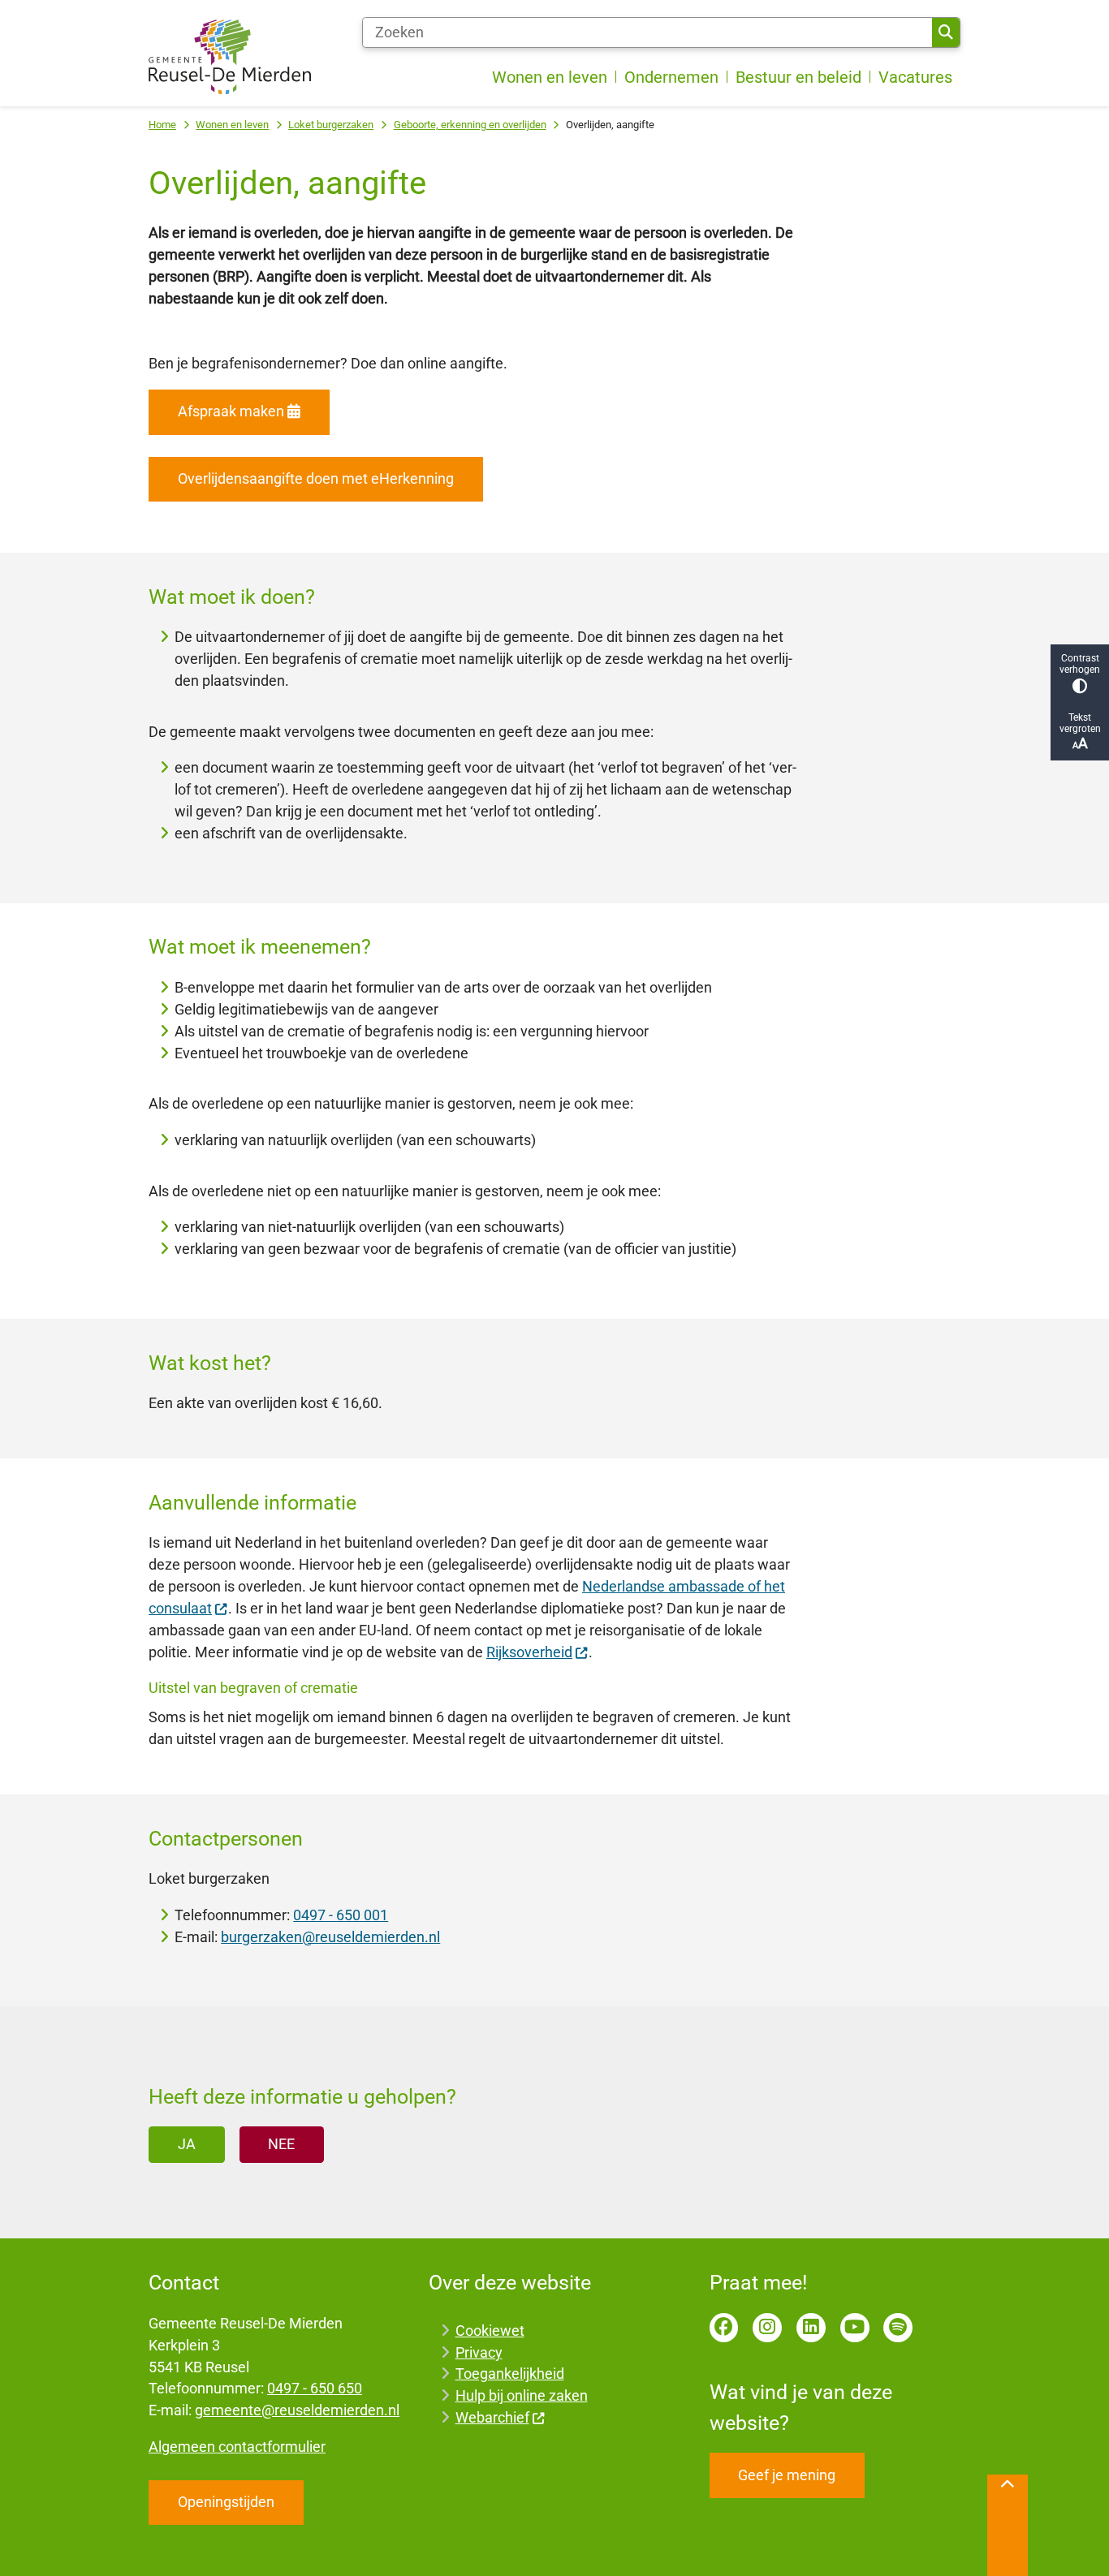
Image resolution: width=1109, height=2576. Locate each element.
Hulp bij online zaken (522, 2395)
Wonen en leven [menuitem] (550, 77)
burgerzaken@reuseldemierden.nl (330, 1937)
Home (162, 125)
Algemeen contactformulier (237, 2447)
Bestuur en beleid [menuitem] (798, 77)
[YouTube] (855, 2328)
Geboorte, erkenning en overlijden (470, 125)
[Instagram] (767, 2328)
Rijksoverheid (529, 1652)
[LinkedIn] (811, 2328)
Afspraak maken (231, 411)
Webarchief (492, 2417)
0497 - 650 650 (315, 2388)
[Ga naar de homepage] (230, 57)
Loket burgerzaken (331, 125)
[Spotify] (898, 2328)
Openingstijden (226, 2502)
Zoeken (946, 32)
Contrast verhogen (1080, 664)
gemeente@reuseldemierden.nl (297, 2410)
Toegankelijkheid (510, 2374)
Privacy (479, 2352)
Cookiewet (490, 2330)
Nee (281, 2144)
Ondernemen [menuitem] (671, 77)
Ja (187, 2144)
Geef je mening (787, 2475)
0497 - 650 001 (341, 1915)
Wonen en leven (232, 125)
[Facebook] (724, 2328)
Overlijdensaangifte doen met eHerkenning (316, 478)
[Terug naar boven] (1008, 2525)
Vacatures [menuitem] (915, 77)
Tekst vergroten (1080, 723)
